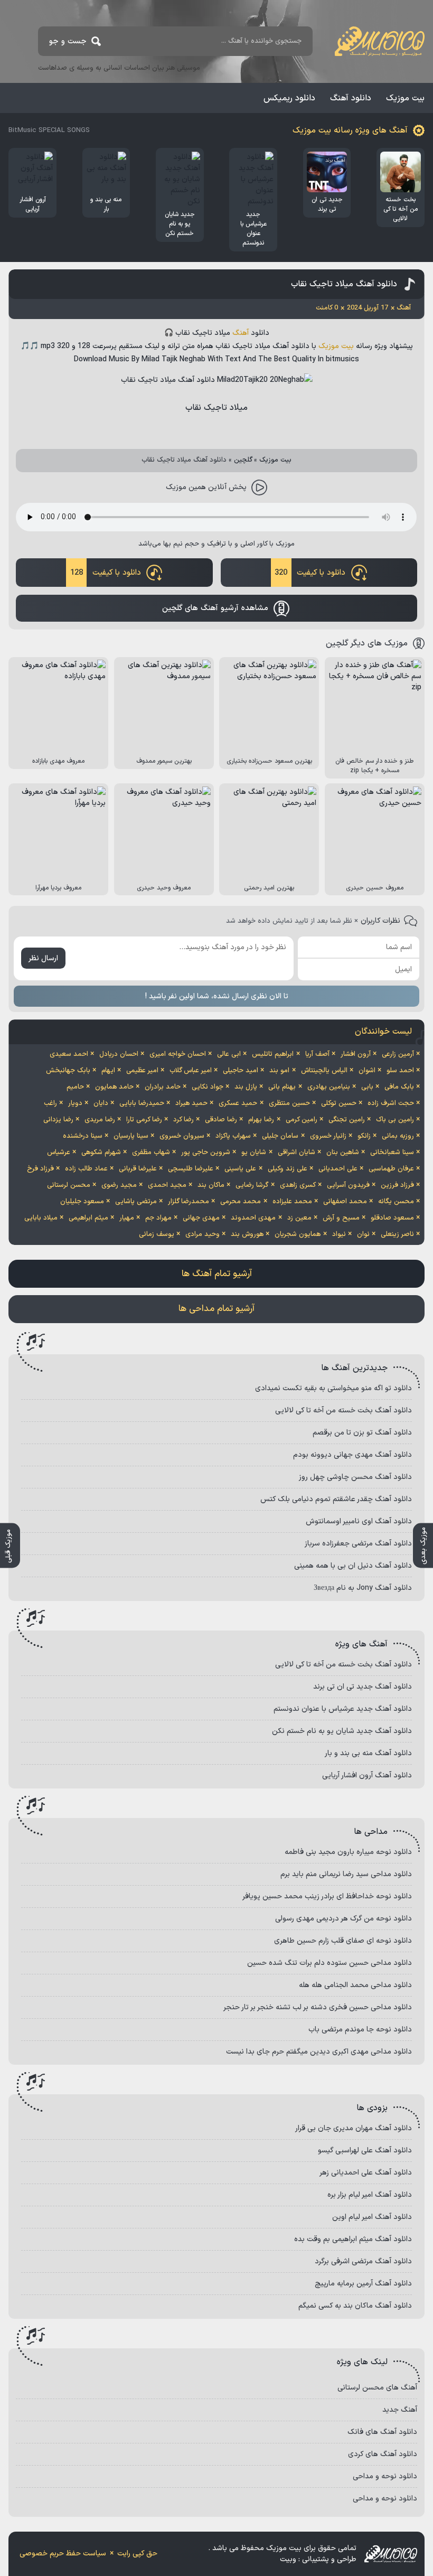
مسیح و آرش (341, 1218)
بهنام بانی (282, 1087)
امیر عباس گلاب (191, 1071)
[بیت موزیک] (380, 41)
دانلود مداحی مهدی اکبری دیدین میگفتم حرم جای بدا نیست (319, 2052)
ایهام (108, 1071)
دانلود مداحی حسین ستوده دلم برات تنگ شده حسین (330, 1963)
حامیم (75, 1087)
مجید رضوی (119, 1185)
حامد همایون (114, 1087)
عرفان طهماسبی (391, 1169)
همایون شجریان (298, 1234)
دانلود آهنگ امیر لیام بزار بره (370, 2195)
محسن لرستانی (69, 1185)
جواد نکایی (208, 1087)
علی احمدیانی (338, 1169)
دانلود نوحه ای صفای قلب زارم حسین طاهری (343, 1941)
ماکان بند (211, 1185)
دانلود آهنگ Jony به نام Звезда (363, 1588)
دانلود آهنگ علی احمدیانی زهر (366, 2173)
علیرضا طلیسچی (191, 1169)
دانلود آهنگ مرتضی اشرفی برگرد (363, 2261)
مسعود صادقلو (392, 1218)
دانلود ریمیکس (289, 98)
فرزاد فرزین (397, 1185)
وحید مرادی (203, 1234)
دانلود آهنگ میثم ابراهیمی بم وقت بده (353, 2239)
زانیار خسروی (328, 1136)
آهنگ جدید (400, 2410)
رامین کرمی (302, 1120)
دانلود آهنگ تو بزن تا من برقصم (362, 1433)
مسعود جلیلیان (82, 1202)
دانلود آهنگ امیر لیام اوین (372, 2217)
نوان (363, 1234)
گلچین (243, 460)
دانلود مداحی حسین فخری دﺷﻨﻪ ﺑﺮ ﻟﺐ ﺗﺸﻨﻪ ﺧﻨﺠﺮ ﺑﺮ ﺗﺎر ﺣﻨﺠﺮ (318, 2007)
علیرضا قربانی (138, 1169)
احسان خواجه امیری (178, 1054)
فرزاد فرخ (40, 1169)
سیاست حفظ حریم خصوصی (63, 2554)
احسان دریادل (119, 1054)
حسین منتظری (289, 1103)
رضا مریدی (100, 1120)
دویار (75, 1103)
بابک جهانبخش (68, 1071)
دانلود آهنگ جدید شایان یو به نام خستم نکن (342, 1731)
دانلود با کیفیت (310, 573)
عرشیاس (59, 1153)
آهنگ (241, 333)
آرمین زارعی (398, 1054)
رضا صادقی (221, 1120)
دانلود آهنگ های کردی (383, 2454)
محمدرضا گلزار (189, 1202)
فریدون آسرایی (348, 1185)
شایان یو (254, 1153)
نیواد (339, 1234)
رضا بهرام (261, 1120)
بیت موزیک (405, 98)
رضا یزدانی (58, 1120)
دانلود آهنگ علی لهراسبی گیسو (365, 2151)
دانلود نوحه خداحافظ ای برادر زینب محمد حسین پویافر (327, 1896)
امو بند (279, 1071)
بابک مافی (399, 1087)
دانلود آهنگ (351, 98)
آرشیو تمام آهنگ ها (217, 1274)
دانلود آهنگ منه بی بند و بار (368, 1753)
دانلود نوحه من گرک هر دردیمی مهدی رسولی (343, 1919)
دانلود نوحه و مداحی (385, 2476)
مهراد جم (158, 1218)
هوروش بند (247, 1234)
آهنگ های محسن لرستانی (377, 2388)
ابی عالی (229, 1054)
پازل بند (246, 1087)
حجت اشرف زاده (391, 1103)
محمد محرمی (241, 1202)
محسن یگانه (396, 1202)
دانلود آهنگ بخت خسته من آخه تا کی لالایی (343, 1411)
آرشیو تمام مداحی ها (216, 1309)
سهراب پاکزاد (233, 1136)
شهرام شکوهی (101, 1153)
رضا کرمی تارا (144, 1120)
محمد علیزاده (292, 1202)
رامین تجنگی (347, 1120)
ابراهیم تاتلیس (273, 1054)
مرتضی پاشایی (136, 1202)
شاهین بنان (343, 1153)
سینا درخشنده (83, 1136)
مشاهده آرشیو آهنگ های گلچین (215, 608)
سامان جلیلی (280, 1136)
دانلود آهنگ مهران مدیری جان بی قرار (354, 2128)
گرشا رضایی (252, 1185)
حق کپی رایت (137, 2554)
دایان (101, 1103)
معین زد (299, 1218)
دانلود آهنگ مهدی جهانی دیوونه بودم (352, 1455)
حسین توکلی (339, 1103)
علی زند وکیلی (288, 1169)
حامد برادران (163, 1087)
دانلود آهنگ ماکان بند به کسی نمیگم (355, 2306)
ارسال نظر (43, 958)
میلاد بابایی (41, 1218)
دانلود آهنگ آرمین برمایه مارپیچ (363, 2284)
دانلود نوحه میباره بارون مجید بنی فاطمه (348, 1852)
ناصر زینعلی (397, 1234)
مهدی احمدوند (253, 1218)
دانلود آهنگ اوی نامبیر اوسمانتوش (359, 1521)
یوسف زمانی (157, 1234)
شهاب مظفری (151, 1153)
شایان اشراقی (296, 1153)
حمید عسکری (238, 1103)
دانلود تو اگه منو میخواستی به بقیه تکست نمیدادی (333, 1388)
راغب (50, 1103)
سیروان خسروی (182, 1136)
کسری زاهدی (298, 1185)
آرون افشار (356, 1054)
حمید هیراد (191, 1103)
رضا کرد (183, 1120)
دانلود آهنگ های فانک (382, 2432)
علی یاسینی (240, 1169)
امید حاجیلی (241, 1071)
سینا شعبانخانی (392, 1153)
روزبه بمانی (398, 1136)
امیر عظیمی (142, 1071)
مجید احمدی (167, 1185)
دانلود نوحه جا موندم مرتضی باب (360, 2030)
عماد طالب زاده (86, 1169)
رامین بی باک (395, 1120)
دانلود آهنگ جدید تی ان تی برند (363, 1687)
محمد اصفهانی (345, 1202)
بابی (367, 1087)
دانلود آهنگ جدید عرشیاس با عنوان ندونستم (343, 1709)
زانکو (364, 1136)
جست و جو (68, 41)
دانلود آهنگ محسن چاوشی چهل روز (355, 1477)
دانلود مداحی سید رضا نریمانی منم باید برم (346, 1874)
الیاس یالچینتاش (324, 1071)
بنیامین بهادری (329, 1087)
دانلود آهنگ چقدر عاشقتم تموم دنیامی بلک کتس (336, 1499)
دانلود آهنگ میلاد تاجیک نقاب (344, 284)
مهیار (127, 1218)
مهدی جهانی (201, 1218)
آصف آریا (317, 1054)
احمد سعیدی (69, 1054)
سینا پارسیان (131, 1136)
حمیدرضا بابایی (142, 1103)
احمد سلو (400, 1071)
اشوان (367, 1071)
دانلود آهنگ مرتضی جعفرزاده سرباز (358, 1544)
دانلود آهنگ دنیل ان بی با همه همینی (353, 1566)
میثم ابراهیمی (88, 1218)
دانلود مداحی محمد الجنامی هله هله (355, 1985)
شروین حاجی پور (206, 1153)
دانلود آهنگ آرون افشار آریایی (367, 1776)
